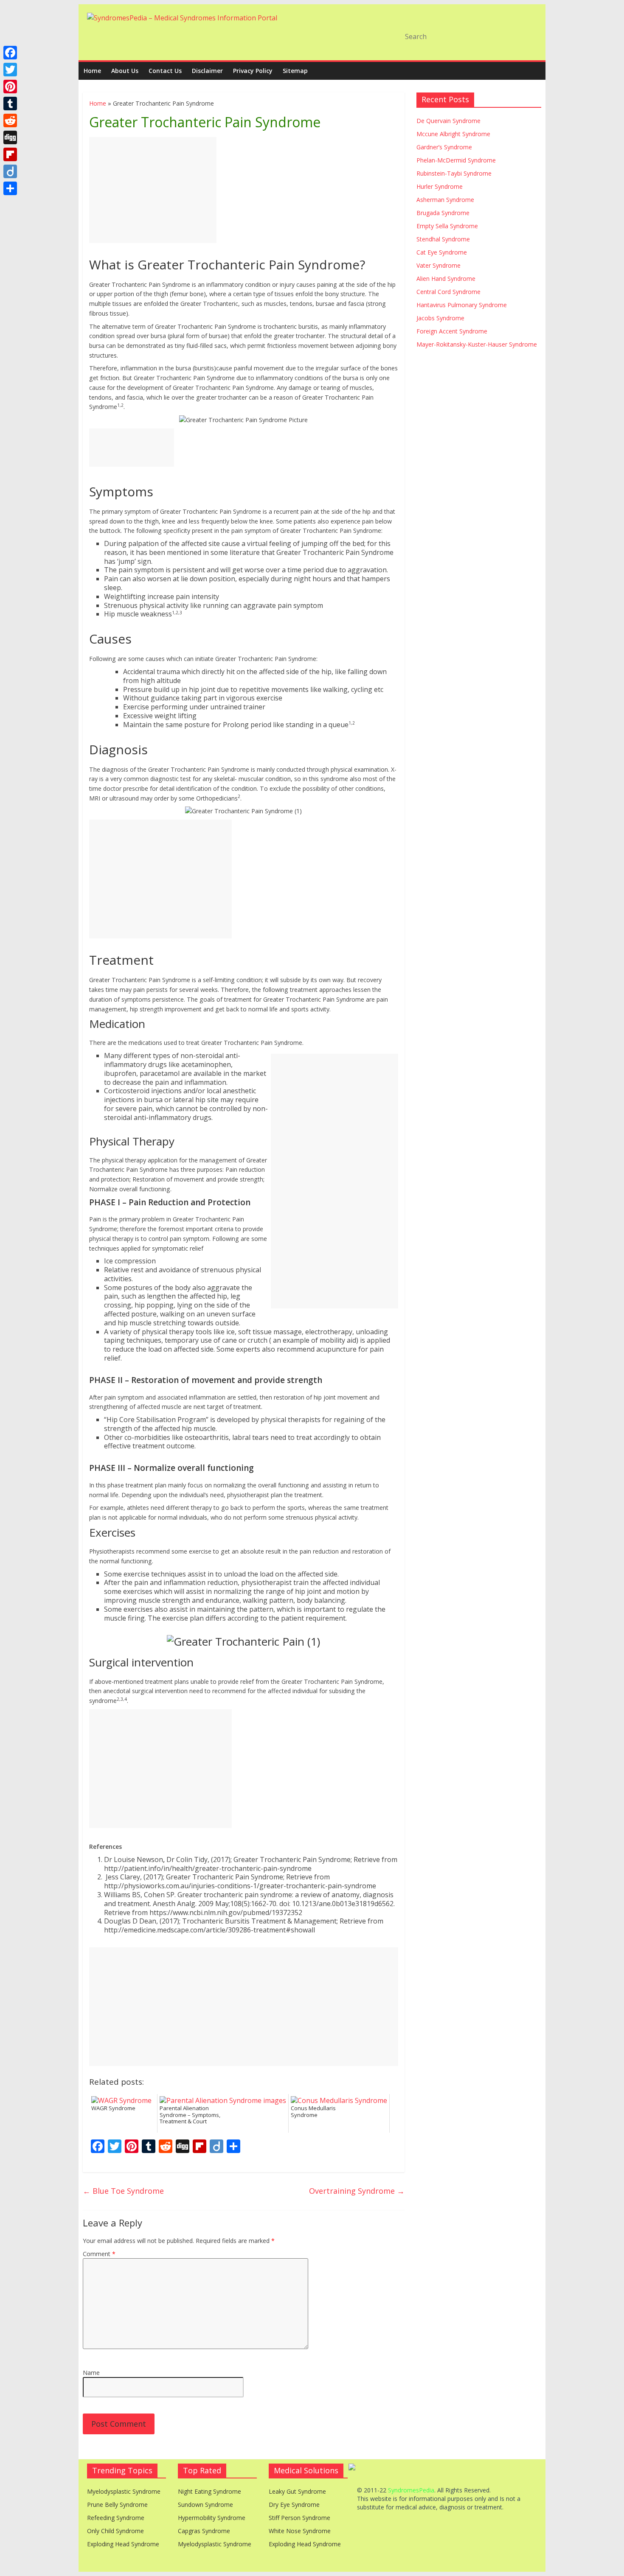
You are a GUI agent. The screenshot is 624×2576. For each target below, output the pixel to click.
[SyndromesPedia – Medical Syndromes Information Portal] (182, 18)
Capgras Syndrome (204, 2531)
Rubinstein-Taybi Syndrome (454, 173)
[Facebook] (10, 53)
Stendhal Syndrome (443, 239)
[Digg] (10, 137)
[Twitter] (10, 70)
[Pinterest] (10, 87)
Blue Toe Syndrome (123, 2191)
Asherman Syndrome (445, 200)
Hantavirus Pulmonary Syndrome (462, 305)
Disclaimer (207, 71)
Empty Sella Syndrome (447, 226)
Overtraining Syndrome (357, 2191)
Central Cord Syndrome (448, 292)
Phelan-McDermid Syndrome (456, 160)
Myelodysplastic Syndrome (124, 2491)
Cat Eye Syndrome (442, 252)
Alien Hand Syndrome (446, 279)
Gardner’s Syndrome (444, 147)
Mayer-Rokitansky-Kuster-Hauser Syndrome (477, 344)
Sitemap (295, 71)
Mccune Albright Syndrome (453, 134)
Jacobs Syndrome (440, 318)
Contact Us (165, 71)
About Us (125, 71)
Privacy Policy (253, 71)
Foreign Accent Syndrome (452, 331)
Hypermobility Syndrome (212, 2518)
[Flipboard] (10, 154)
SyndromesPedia (411, 2490)
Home (92, 71)
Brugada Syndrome (443, 213)
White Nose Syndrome (300, 2531)
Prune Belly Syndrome (117, 2505)
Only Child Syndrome (115, 2531)
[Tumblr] (10, 104)
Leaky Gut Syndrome (297, 2491)
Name (91, 2373)
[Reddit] (10, 120)
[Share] (10, 188)
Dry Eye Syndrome (294, 2505)
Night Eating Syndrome (209, 2491)
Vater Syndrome (438, 265)
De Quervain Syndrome (448, 121)
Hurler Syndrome (440, 186)
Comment (99, 2254)
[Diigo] (10, 171)
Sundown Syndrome (205, 2505)
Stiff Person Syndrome (299, 2518)
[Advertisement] (153, 190)
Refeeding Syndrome (116, 2518)
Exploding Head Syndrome (123, 2544)
